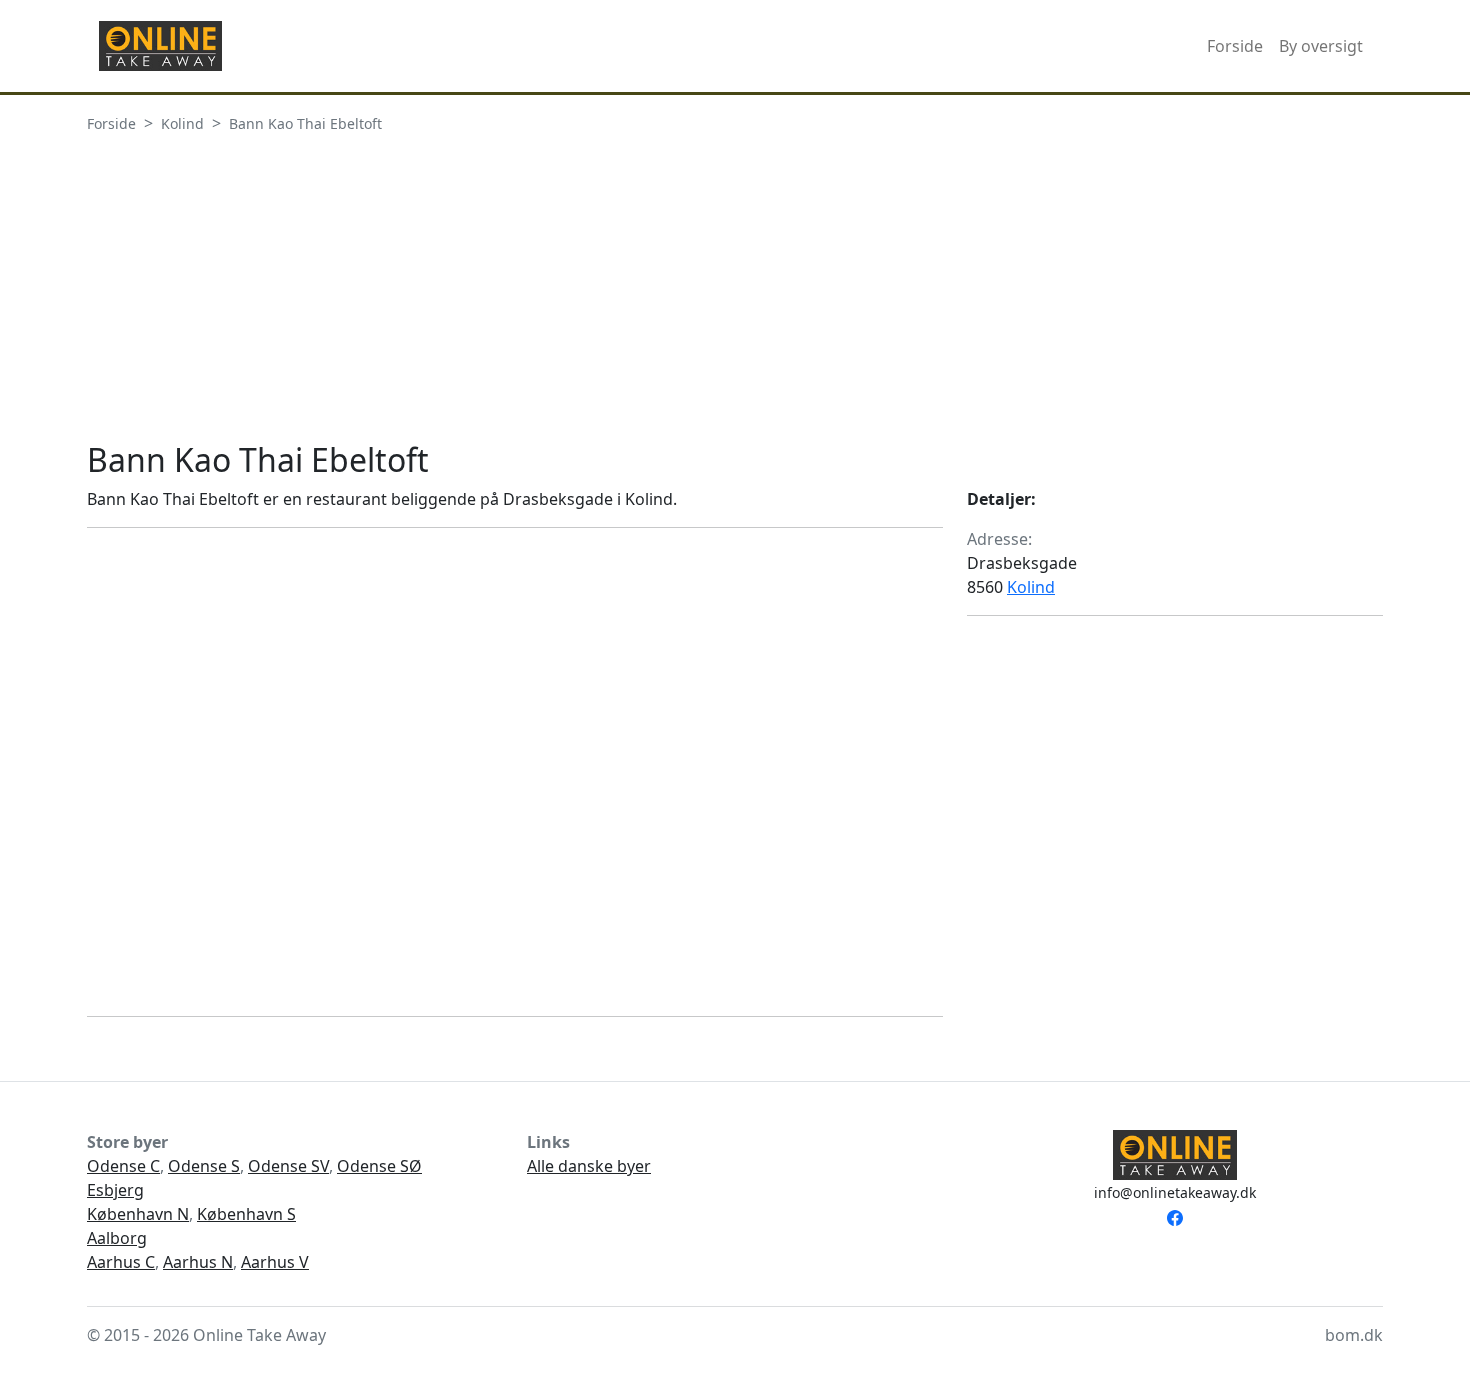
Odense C (123, 1166)
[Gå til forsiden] (160, 46)
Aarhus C (121, 1262)
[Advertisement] (735, 291)
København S (246, 1214)
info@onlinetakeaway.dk (1175, 1192)
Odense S (204, 1166)
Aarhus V (275, 1262)
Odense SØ (379, 1166)
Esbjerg (115, 1190)
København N (138, 1214)
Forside (1235, 46)
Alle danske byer (589, 1166)
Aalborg (117, 1238)
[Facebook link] (1175, 1216)
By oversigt (1321, 46)
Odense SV (288, 1166)
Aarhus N (198, 1262)
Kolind (1031, 587)
